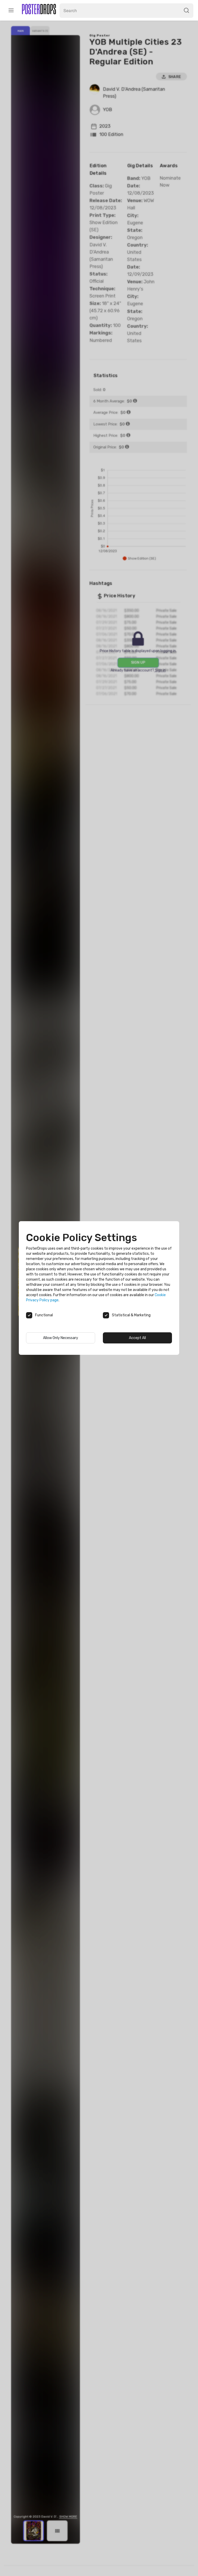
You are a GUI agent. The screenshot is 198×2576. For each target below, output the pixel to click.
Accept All (137, 1338)
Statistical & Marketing (131, 1315)
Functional (44, 1315)
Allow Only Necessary (61, 1338)
